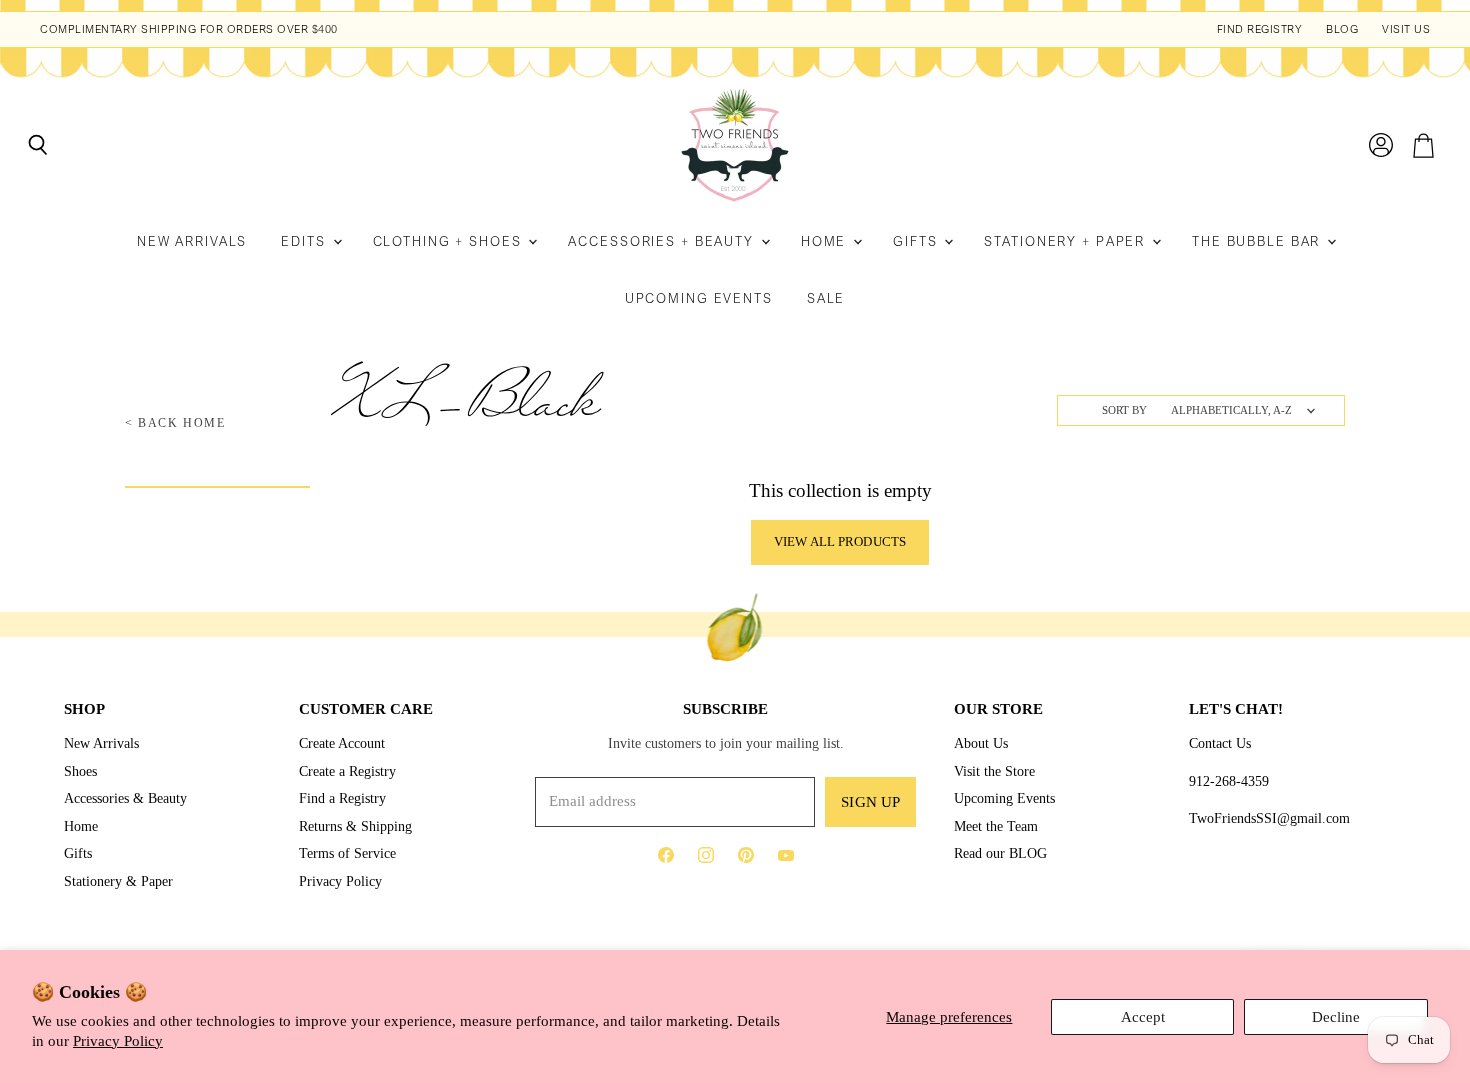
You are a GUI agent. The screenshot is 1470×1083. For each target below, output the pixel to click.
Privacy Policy (118, 1041)
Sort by (1124, 410)
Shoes (80, 771)
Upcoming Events (699, 298)
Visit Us (1406, 29)
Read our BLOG (1000, 853)
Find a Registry (342, 798)
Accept (1143, 1017)
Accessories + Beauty (663, 241)
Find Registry (1260, 29)
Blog (1342, 29)
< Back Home (175, 423)
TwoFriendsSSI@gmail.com (1269, 818)
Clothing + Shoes (450, 241)
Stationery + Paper (1067, 241)
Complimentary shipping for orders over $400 (189, 29)
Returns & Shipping (355, 826)
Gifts (917, 241)
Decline (1336, 1017)
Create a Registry (347, 771)
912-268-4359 (1229, 781)
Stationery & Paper (118, 881)
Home (826, 241)
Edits (305, 241)
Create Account (342, 743)
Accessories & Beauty (125, 798)
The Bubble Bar (1258, 241)
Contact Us (1220, 743)
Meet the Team (996, 826)
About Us (981, 743)
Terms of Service (347, 853)
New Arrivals (192, 241)
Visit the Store (994, 771)
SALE (826, 298)
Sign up (870, 802)
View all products (840, 541)
